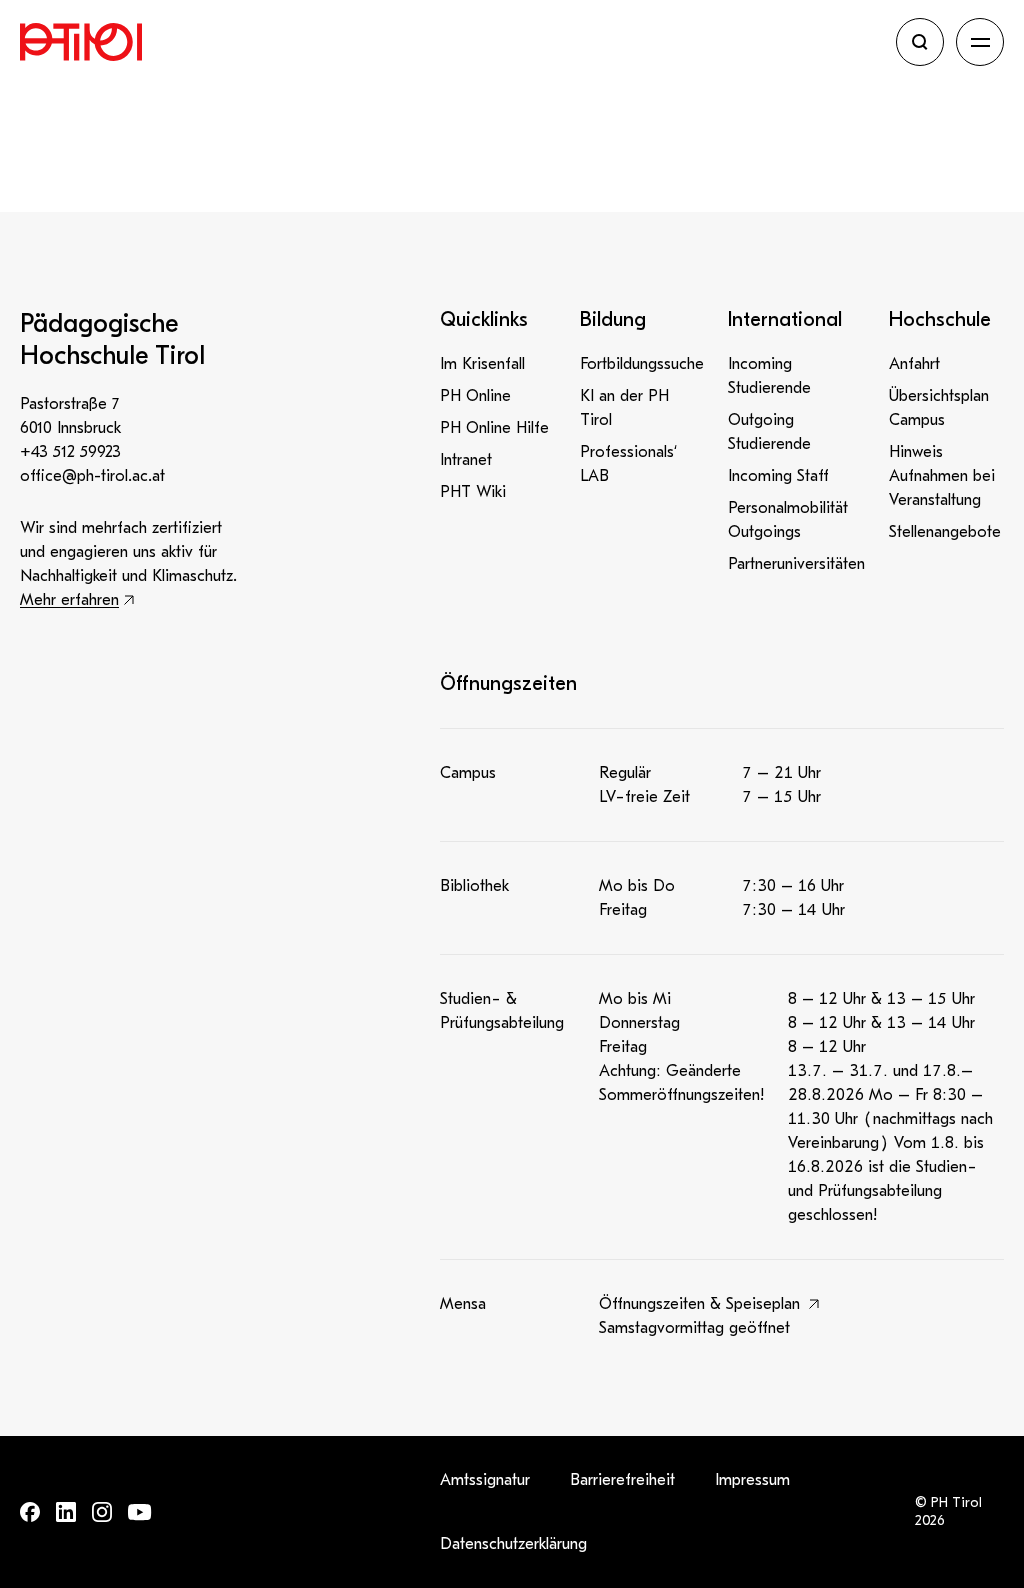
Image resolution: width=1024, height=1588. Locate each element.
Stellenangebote (945, 532)
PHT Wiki (473, 492)
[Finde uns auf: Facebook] (30, 1512)
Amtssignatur (485, 1480)
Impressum (752, 1480)
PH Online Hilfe (494, 428)
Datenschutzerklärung (513, 1544)
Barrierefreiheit (622, 1480)
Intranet (466, 460)
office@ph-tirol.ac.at (92, 476)
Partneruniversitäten (796, 564)
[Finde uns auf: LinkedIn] (66, 1512)
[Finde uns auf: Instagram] (102, 1512)
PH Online (475, 396)
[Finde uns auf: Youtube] (140, 1512)
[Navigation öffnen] (980, 42)
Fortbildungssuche (642, 364)
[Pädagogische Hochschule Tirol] (452, 42)
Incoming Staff (778, 476)
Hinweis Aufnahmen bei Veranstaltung (942, 476)
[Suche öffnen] (920, 42)
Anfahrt (914, 364)
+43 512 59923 (70, 452)
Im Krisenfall (482, 364)
